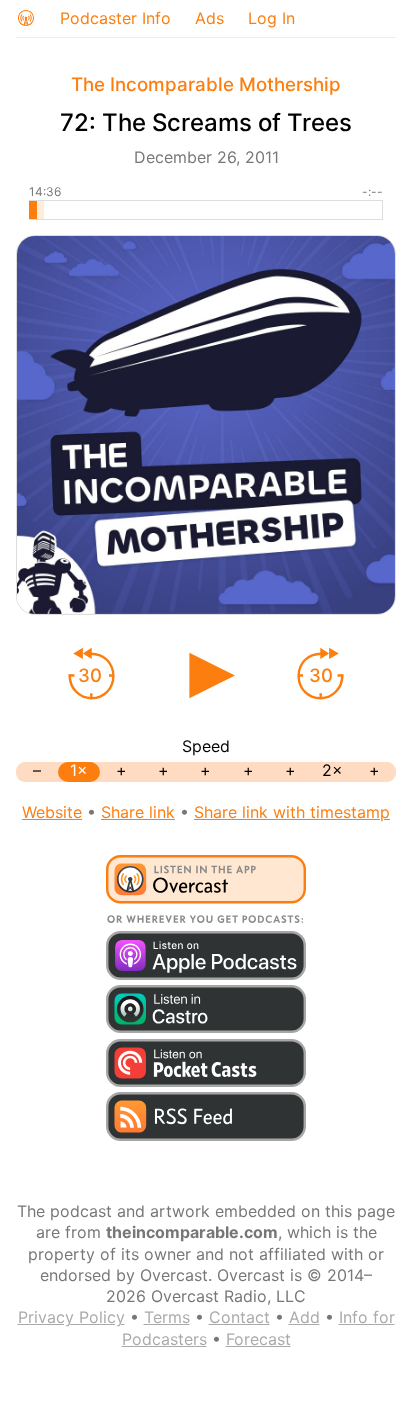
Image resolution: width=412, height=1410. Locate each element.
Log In (271, 18)
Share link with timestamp (292, 812)
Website (52, 812)
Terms (167, 1317)
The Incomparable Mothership (206, 84)
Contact (239, 1317)
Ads (209, 18)
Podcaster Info (115, 18)
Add (304, 1317)
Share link (138, 812)
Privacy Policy (71, 1317)
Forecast (258, 1339)
